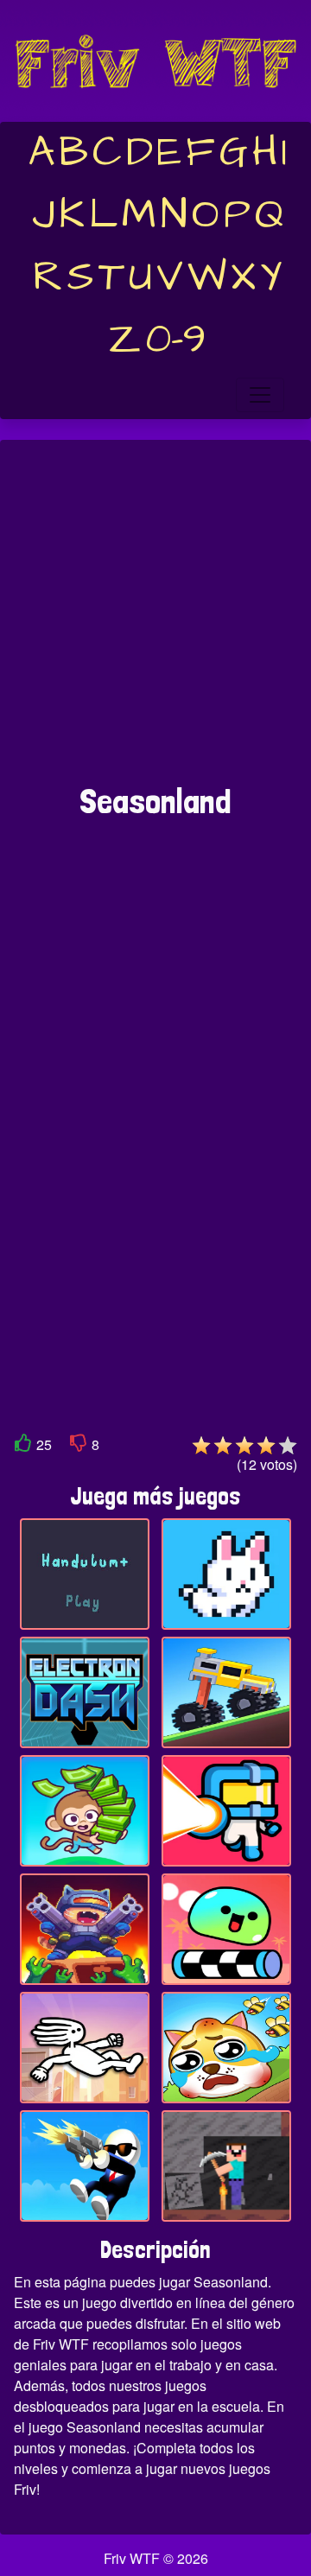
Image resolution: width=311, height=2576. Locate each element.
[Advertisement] (155, 620)
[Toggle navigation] (260, 395)
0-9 (176, 340)
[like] (23, 1446)
